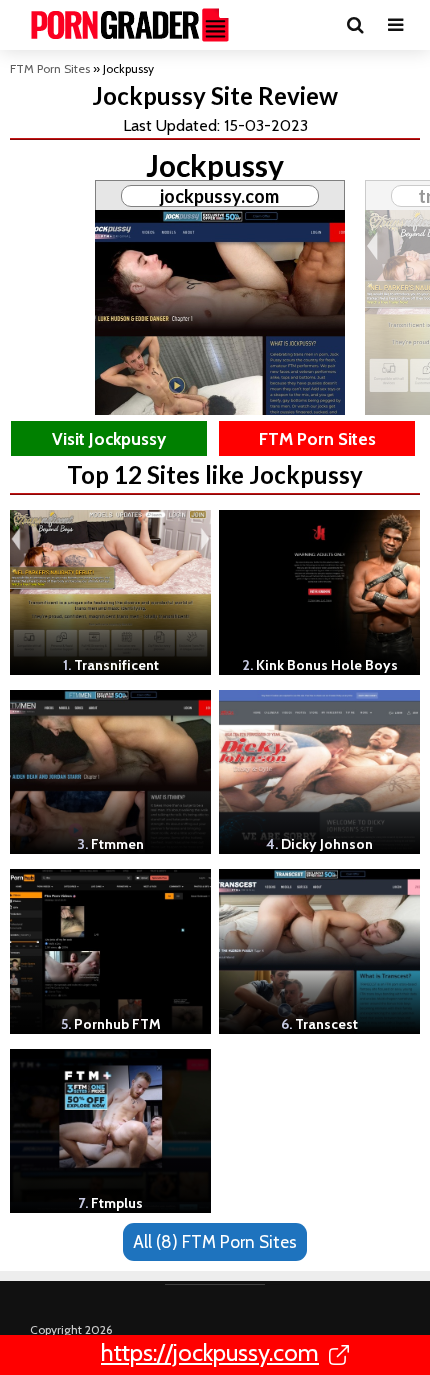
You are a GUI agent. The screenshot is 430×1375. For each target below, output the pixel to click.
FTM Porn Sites (50, 68)
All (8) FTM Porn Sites (215, 1241)
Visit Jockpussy (109, 438)
